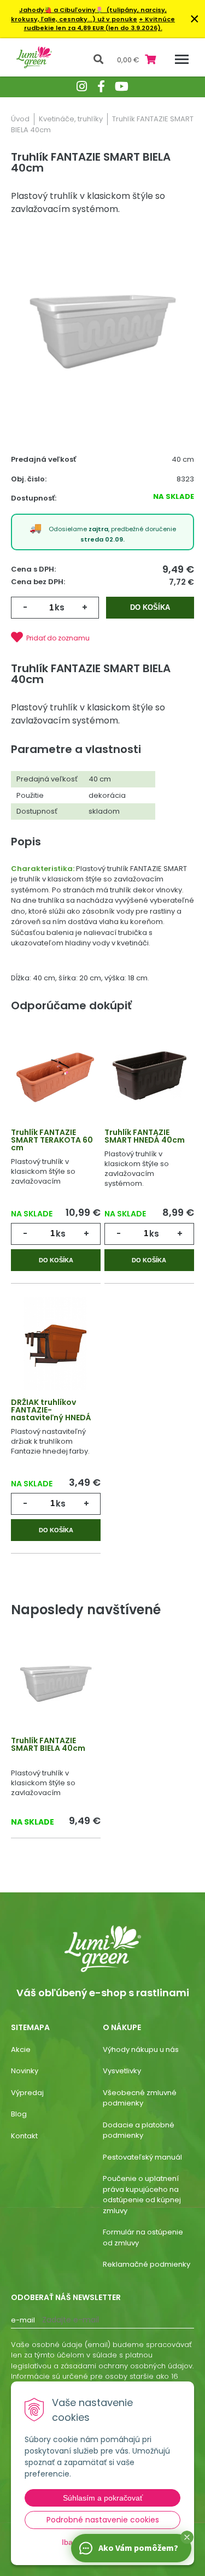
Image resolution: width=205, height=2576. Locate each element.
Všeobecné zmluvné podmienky (140, 2098)
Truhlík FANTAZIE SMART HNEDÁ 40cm (145, 1136)
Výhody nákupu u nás (141, 2049)
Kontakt (24, 2136)
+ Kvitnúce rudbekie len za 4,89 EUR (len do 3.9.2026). (100, 24)
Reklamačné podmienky (147, 2264)
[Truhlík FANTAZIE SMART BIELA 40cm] (102, 332)
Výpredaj (27, 2093)
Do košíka (150, 607)
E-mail (23, 2320)
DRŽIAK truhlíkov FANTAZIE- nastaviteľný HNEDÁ (51, 1410)
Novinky (25, 2071)
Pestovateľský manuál (142, 2157)
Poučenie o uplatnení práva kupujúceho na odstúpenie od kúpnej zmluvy (142, 2195)
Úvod (20, 119)
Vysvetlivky (122, 2071)
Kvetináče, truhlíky (71, 119)
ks (60, 607)
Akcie (21, 2049)
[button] (187, 2537)
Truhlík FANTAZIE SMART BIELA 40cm (48, 1744)
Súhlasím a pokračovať (103, 2498)
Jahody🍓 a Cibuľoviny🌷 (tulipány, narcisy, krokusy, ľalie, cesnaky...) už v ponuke (89, 14)
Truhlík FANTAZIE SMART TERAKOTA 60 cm (52, 1140)
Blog (19, 2114)
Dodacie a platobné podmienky (139, 2130)
